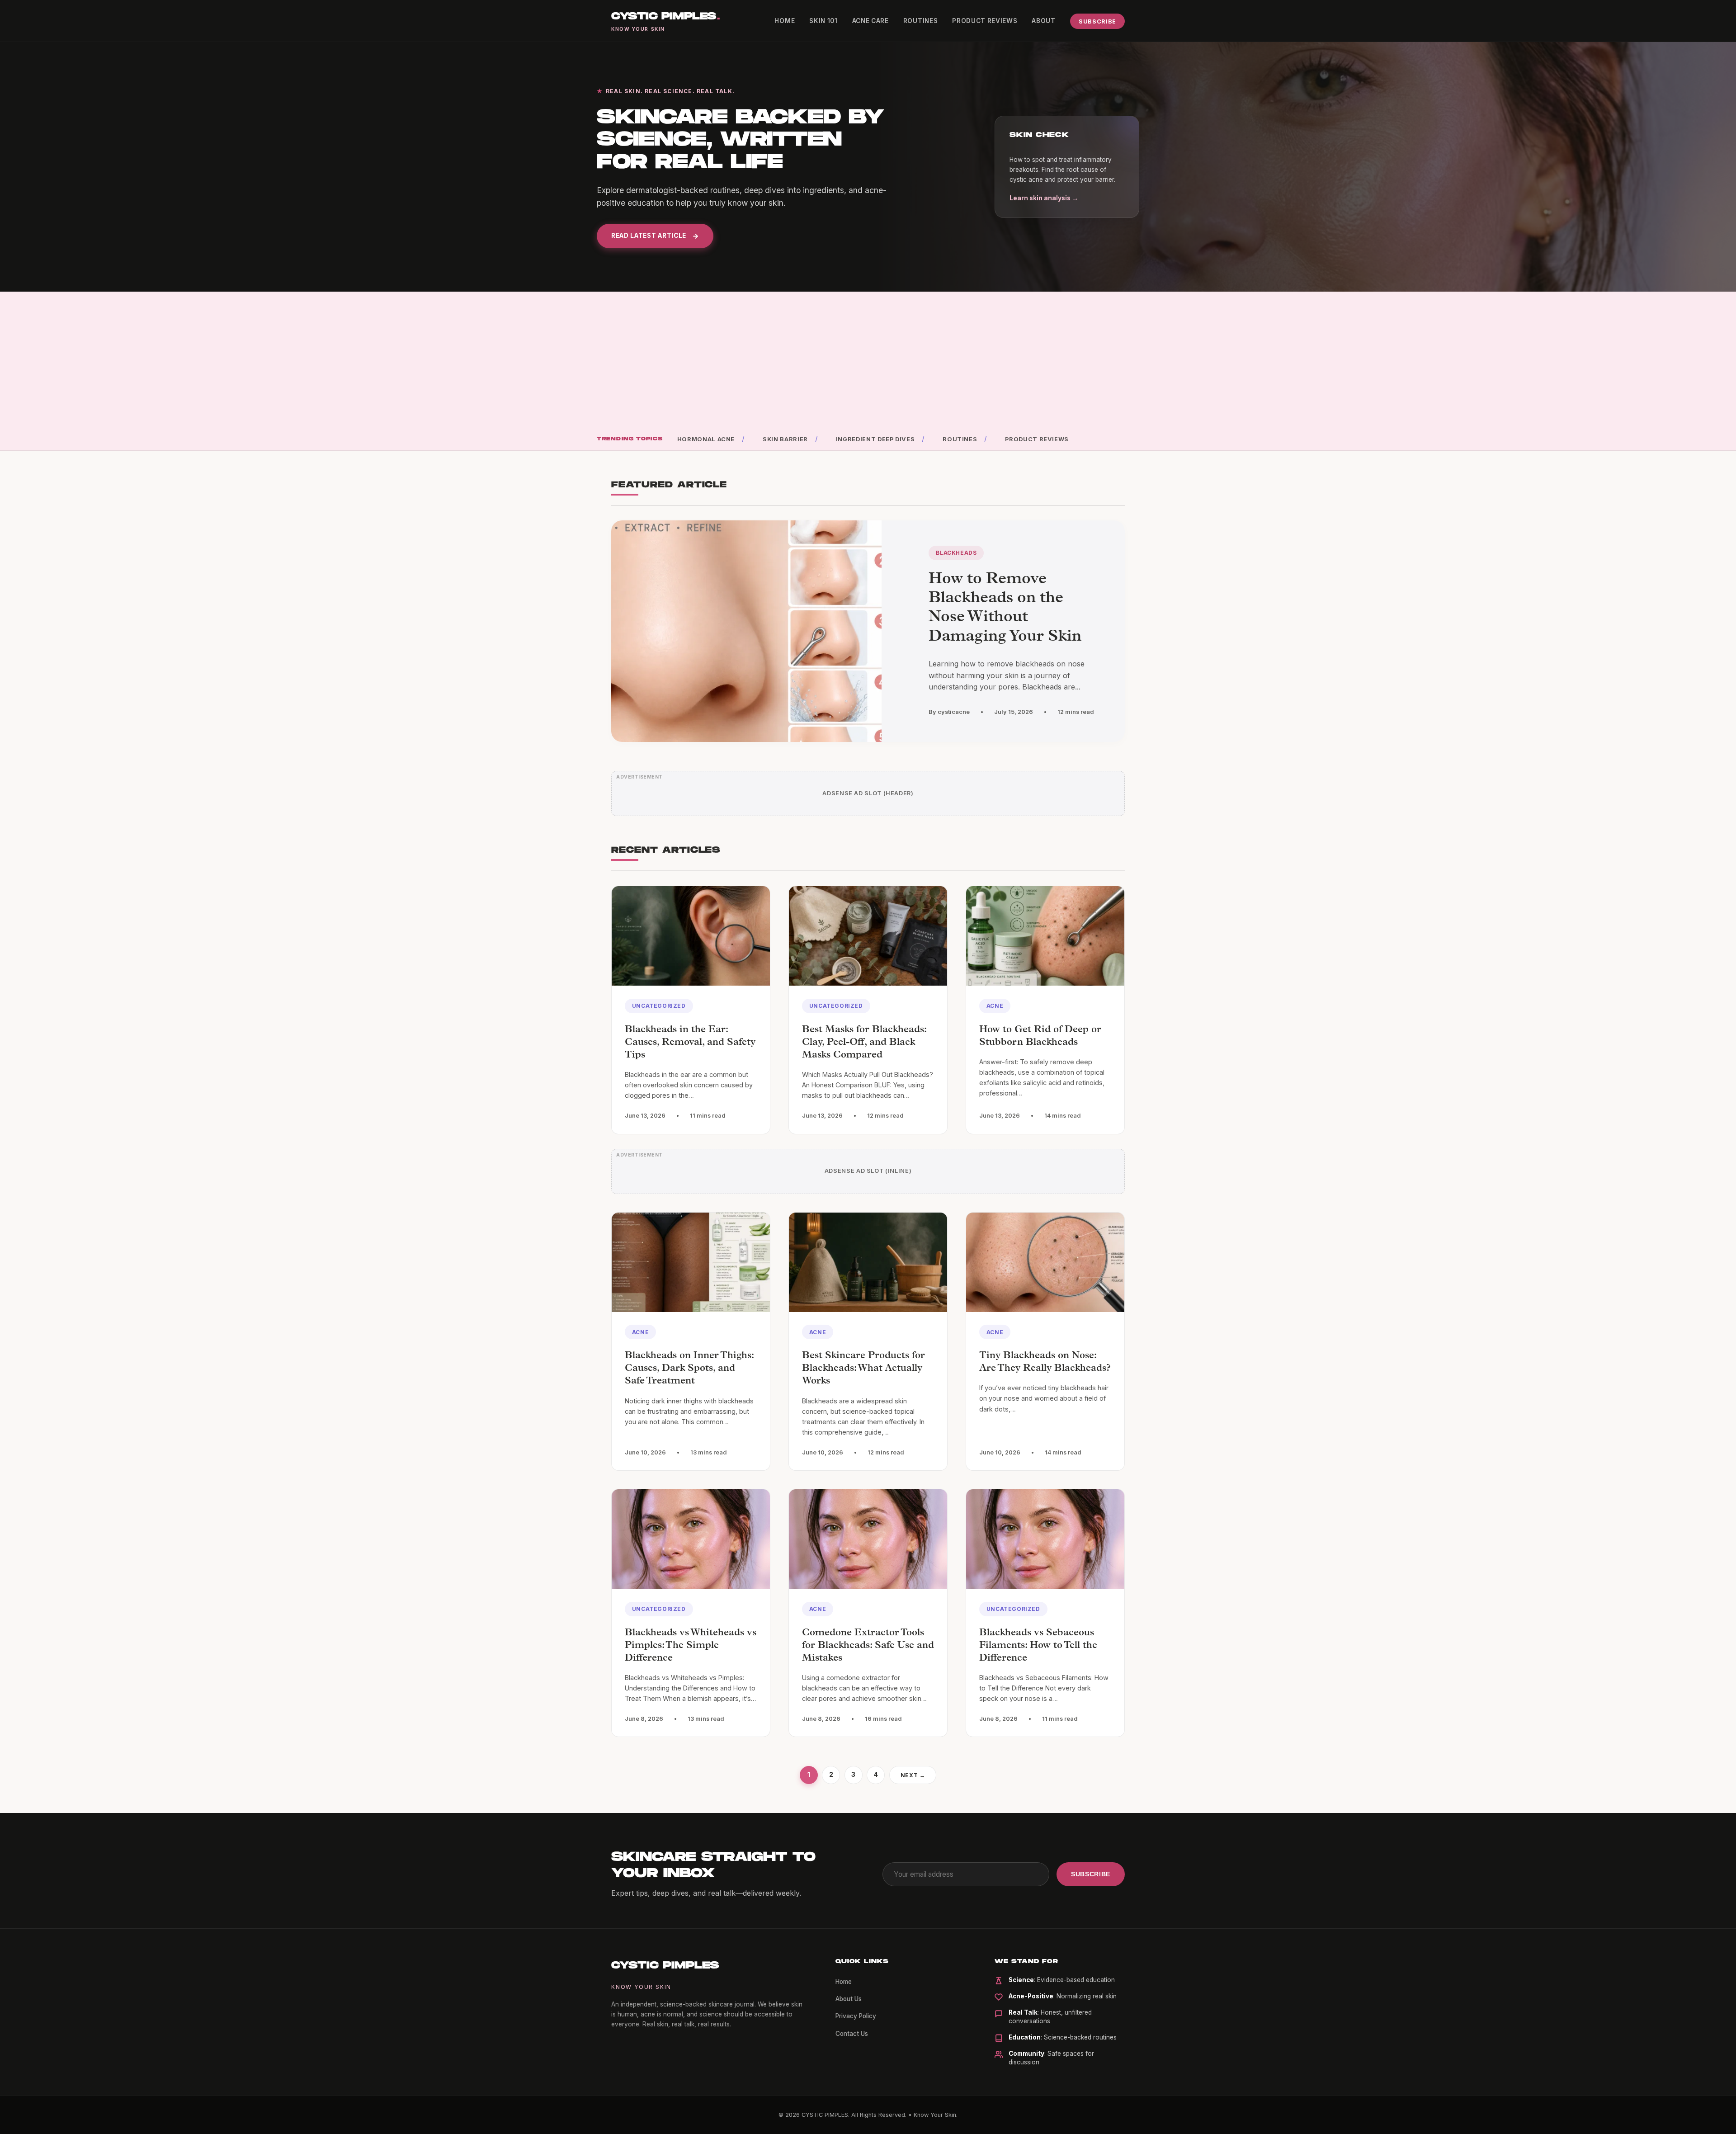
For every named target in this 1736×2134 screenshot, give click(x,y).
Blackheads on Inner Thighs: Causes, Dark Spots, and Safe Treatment (689, 1369)
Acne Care (870, 21)
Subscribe (1097, 21)
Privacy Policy (856, 2016)
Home (785, 21)
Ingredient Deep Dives (875, 439)
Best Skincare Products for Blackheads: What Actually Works (863, 1369)
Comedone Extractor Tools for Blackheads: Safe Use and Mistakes (868, 1646)
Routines (920, 21)
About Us (849, 1999)
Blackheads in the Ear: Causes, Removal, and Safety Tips (690, 1043)
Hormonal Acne (706, 439)
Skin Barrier (785, 439)
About (1043, 21)
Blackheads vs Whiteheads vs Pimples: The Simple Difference (691, 1646)
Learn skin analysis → (1044, 198)
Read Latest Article (649, 236)
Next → (913, 1775)
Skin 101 (823, 21)
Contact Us (852, 2034)
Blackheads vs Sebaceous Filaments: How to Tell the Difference (1038, 1646)
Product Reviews (985, 21)
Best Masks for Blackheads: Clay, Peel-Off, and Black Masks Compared (864, 1043)
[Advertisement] (868, 365)
